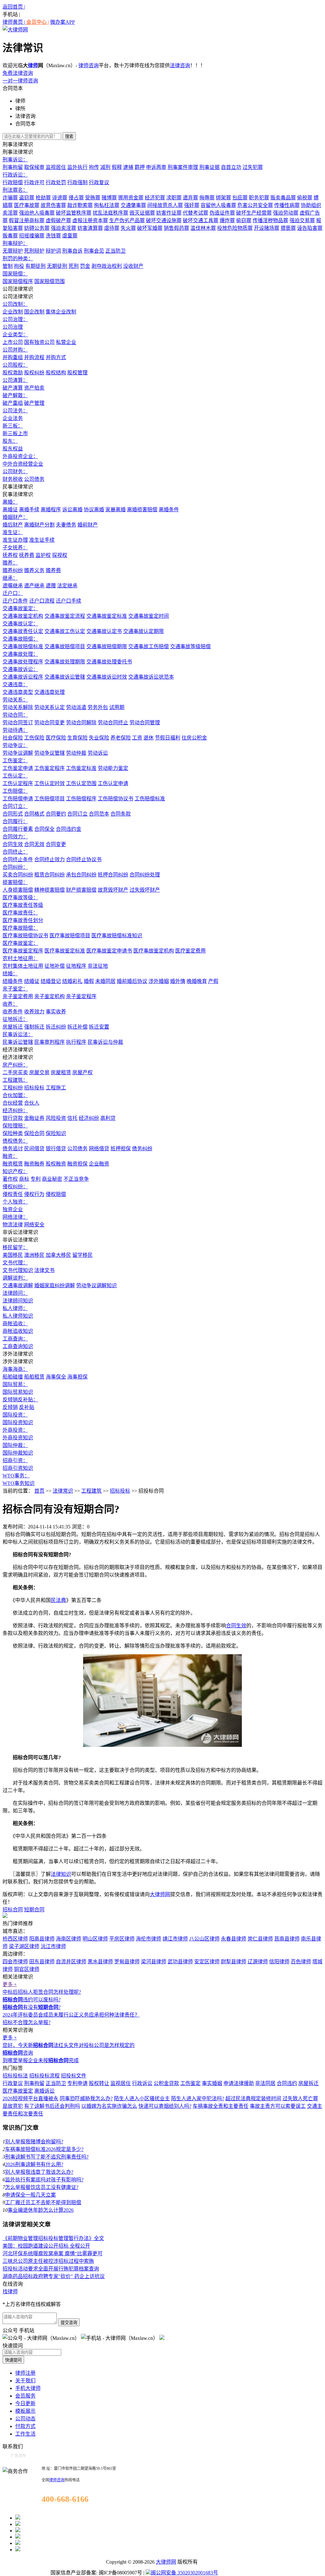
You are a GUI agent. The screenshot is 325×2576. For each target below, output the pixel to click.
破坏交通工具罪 (201, 220)
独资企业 (13, 1209)
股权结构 (56, 373)
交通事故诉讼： (20, 669)
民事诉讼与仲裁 (105, 1042)
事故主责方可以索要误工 (278, 2106)
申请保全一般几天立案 (30, 2195)
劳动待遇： (15, 730)
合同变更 (56, 844)
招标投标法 (15, 2076)
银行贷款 (13, 1118)
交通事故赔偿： (20, 639)
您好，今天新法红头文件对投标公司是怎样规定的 (69, 2045)
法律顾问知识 (18, 1301)
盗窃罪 (27, 198)
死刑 (74, 266)
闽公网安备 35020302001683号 (184, 2573)
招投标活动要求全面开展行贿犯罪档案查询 (51, 2269)
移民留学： (15, 1247)
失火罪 (128, 228)
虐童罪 (70, 236)
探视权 (60, 555)
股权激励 (13, 373)
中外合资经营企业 (23, 464)
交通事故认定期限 (143, 631)
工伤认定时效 (50, 783)
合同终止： (15, 852)
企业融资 (99, 1164)
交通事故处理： (20, 654)
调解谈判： (15, 1278)
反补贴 (27, 1407)
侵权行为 (34, 1194)
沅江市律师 (53, 1946)
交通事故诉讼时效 (107, 677)
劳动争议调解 (18, 753)
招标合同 (13, 1910)
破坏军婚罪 (150, 228)
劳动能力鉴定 (113, 768)
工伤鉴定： (15, 761)
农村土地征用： (20, 958)
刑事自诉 (72, 251)
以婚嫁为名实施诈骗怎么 (109, 2106)
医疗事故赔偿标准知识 (117, 936)
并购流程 (34, 357)
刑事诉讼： (15, 160)
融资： (10, 1156)
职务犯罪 (259, 198)
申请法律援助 (239, 2083)
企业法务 (13, 418)
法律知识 (61, 1874)
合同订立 (77, 814)
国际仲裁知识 (18, 1453)
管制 (8, 266)
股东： (10, 441)
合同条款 (121, 814)
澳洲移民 (34, 1255)
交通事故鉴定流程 (65, 616)
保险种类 (13, 1133)
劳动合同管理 (145, 723)
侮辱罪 (207, 198)
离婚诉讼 (44, 2091)
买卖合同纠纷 (18, 875)
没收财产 (133, 266)
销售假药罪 (176, 228)
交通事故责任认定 (23, 631)
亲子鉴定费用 (18, 996)
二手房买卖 (15, 1072)
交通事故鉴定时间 (149, 616)
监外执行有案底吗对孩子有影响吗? (44, 2180)
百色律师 (301, 1962)
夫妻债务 (66, 525)
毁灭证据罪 (142, 213)
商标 (24, 1179)
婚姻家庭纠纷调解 (55, 1285)
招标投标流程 (44, 2076)
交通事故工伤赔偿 (149, 646)
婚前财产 (88, 525)
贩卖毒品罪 (283, 198)
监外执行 (77, 167)
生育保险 (77, 738)
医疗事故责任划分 (23, 920)
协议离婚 (94, 510)
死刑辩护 (34, 251)
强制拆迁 (34, 1027)
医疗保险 (56, 738)
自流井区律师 (71, 1962)
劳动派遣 (76, 707)
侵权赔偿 (56, 1194)
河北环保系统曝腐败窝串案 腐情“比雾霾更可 (53, 2253)
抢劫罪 (43, 198)
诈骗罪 (10, 198)
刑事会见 (94, 251)
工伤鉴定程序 (50, 768)
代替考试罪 (196, 213)
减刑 (105, 167)
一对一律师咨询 (20, 81)
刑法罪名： (15, 190)
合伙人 (32, 1103)
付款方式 (25, 2426)
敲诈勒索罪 (80, 205)
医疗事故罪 (27, 205)
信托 (72, 1118)
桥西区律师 (15, 1939)
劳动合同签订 (18, 723)
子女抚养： (15, 548)
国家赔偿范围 (50, 281)
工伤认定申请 (113, 783)
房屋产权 (83, 1072)
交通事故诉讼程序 (23, 677)
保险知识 (56, 1133)
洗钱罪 (53, 236)
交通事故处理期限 (65, 662)
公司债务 (34, 479)
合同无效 (34, 844)
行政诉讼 (142, 2083)
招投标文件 (74, 2076)
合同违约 (287, 2083)
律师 (33, 65)
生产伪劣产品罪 (127, 220)
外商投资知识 (18, 1438)
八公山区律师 (204, 1939)
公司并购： (15, 350)
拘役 (19, 266)
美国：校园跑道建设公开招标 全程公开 (46, 2246)
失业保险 (99, 738)
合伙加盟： (15, 1095)
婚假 (89, 981)
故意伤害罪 (53, 205)
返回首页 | (14, 7)
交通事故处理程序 (23, 662)
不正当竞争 (76, 1179)
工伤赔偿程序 (81, 799)
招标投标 (34, 1088)
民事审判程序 (50, 1042)
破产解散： (15, 395)
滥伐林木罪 (203, 228)
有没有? (32, 2007)
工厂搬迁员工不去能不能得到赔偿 (43, 2202)
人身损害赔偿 (18, 890)
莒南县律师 (287, 1939)
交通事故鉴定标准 (107, 616)
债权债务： (15, 1141)
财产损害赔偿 (81, 890)
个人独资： (15, 1202)
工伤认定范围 (81, 783)
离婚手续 (29, 510)
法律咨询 (180, 65)
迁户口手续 (69, 601)
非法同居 (265, 2083)
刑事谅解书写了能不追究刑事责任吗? (47, 2157)
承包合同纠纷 (81, 875)
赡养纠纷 (13, 570)
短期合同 (34, 1910)
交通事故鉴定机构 (23, 616)
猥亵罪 (288, 228)
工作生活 (25, 2434)
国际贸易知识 (18, 1392)
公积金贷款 (166, 2083)
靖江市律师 (175, 1939)
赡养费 (53, 570)
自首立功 (231, 167)
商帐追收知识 (18, 1331)
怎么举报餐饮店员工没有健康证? (42, 2187)
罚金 (85, 266)
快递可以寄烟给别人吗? (165, 2106)
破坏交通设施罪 (164, 220)
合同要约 (56, 814)
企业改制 (13, 312)
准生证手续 (42, 540)
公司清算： (15, 380)
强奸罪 (192, 205)
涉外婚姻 (159, 981)
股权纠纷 (34, 373)
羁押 (140, 167)
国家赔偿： (15, 274)
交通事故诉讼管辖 (65, 677)
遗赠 (51, 586)
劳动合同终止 (113, 723)
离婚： (10, 502)
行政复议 (99, 182)
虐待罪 (112, 228)
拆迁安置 (99, 1027)
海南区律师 (69, 1939)
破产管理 (34, 403)
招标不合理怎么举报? (27, 2022)
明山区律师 (95, 1939)
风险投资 (56, 1118)
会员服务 (25, 2396)
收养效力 (34, 1012)
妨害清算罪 (90, 228)
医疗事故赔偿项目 (70, 936)
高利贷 (108, 1118)
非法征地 (98, 966)
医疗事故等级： (20, 897)
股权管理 (77, 373)
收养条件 (13, 1012)
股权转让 (99, 2083)
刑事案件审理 (183, 167)
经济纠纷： (15, 1110)
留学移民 (83, 1255)
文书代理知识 (18, 1270)
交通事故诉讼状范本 (151, 677)
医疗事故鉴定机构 (154, 951)
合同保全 (44, 829)
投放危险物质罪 (235, 228)
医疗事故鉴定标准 (65, 951)
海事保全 (56, 1377)
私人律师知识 (18, 1316)
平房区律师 (122, 1939)
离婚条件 (169, 510)
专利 (36, 1179)
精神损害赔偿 (50, 890)
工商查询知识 (18, 1346)
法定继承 (67, 586)
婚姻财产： (15, 517)
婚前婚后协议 (132, 981)
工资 (137, 738)
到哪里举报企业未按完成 (41, 2060)
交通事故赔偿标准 (23, 646)
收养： (10, 1004)
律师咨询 (89, 65)
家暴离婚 (116, 510)
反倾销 (10, 1407)
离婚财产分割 (39, 525)
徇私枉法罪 (107, 205)
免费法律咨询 (18, 73)
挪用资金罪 (131, 198)
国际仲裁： (15, 1445)
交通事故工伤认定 (65, 631)
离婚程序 (51, 510)
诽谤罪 (60, 198)
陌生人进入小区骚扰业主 (142, 2098)
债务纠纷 (142, 1149)
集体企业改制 (61, 312)
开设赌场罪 (267, 228)
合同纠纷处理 (145, 875)
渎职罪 (174, 198)
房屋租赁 (61, 1072)
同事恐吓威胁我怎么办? (86, 2098)
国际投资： (15, 1415)
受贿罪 (93, 198)
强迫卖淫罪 (63, 228)
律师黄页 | (14, 22)
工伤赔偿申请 (18, 799)
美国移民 (13, 1255)
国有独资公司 (39, 342)
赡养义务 (34, 570)
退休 (149, 738)
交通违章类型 (18, 692)
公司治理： (15, 319)
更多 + (10, 1984)
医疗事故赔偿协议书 (25, 936)
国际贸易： (15, 1384)
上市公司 (13, 342)
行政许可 (34, 182)
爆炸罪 (227, 220)
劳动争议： (15, 745)
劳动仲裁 (76, 753)
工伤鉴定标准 (81, 768)
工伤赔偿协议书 (116, 799)
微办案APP (63, 22)
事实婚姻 (212, 2083)
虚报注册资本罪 (90, 220)
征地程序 (76, 966)
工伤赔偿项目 (50, 799)
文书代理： (15, 1263)
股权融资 (56, 1164)
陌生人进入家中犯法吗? (198, 2098)
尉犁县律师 (234, 1962)
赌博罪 (109, 198)
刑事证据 (209, 167)
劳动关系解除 (18, 707)
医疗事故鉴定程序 (23, 951)
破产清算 (13, 388)
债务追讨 (13, 1149)
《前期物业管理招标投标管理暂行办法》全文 (53, 2238)
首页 (39, 1491)
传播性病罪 (287, 205)
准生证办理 (15, 540)
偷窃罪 (244, 220)
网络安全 (34, 1225)
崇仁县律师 (260, 1939)
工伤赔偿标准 (150, 799)
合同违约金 (69, 829)
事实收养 (56, 1012)
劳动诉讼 (98, 753)
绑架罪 (223, 198)
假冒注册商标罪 (27, 220)
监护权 (43, 555)
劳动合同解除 (81, 723)
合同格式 (34, 814)
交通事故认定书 (104, 631)
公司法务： (15, 411)
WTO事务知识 (19, 1483)
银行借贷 (56, 1149)
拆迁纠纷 (56, 1027)
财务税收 (13, 479)
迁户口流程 (42, 601)
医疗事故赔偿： (20, 928)
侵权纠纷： (15, 1187)
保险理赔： (15, 1126)
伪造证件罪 (222, 213)
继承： (10, 578)
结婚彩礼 (72, 981)
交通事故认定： (20, 624)
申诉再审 (156, 167)
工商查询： (15, 1339)
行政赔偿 (13, 182)
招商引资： (15, 1460)
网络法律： (15, 1217)
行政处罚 (56, 182)
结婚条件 (13, 981)
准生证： (13, 532)
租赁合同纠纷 (50, 875)
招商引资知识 (18, 1468)
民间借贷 (34, 1149)
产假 (213, 981)
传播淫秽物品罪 (270, 220)
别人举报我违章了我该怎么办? (39, 2172)
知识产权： (15, 1171)
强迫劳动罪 (286, 213)
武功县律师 (180, 1962)
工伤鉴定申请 (18, 768)
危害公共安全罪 (255, 205)
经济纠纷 (89, 1118)
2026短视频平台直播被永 (30, 2098)
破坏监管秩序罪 (74, 213)
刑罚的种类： (18, 258)
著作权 (10, 1179)
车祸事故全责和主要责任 (221, 2106)
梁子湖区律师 (24, 1946)
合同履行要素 (18, 829)
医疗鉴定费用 (190, 951)
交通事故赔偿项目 (65, 646)
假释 (117, 167)
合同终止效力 (50, 859)
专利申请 (77, 2083)
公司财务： (15, 471)
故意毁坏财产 (113, 890)
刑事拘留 (13, 167)
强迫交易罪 (302, 220)
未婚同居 (105, 981)
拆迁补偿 (77, 1027)
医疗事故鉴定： (20, 943)
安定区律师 (207, 1962)
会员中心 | (38, 22)
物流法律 (13, 1225)
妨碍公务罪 (37, 228)
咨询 (18, 2053)
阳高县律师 (42, 1939)
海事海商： (15, 1369)
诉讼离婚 (72, 510)
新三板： (13, 426)
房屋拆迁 (13, 1027)
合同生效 (13, 844)
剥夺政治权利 (107, 266)
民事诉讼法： (18, 1034)
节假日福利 (168, 738)
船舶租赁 (34, 1377)
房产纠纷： (15, 1065)
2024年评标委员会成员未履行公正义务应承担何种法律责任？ (71, 2015)
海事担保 (77, 1377)
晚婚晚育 (197, 981)
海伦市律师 (149, 1939)
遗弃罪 (190, 198)
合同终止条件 (18, 859)
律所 (20, 109)
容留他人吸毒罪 (218, 205)
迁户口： (13, 593)
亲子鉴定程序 (81, 996)
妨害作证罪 (169, 213)
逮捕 (128, 167)
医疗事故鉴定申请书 (109, 951)
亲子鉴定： (15, 989)
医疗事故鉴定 (18, 2091)
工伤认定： (15, 776)
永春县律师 (234, 1939)
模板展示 (25, 2411)
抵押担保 (121, 1149)
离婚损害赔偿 (142, 510)
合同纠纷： (15, 867)
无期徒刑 (57, 266)
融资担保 (77, 1164)
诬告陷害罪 (310, 228)
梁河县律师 (154, 1962)
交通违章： (15, 684)
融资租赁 (13, 1164)
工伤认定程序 (18, 783)
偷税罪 (305, 198)
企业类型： (15, 335)
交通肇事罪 (133, 205)
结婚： (10, 974)
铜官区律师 (27, 1969)
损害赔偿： (15, 882)
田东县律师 (42, 1962)
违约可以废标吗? (32, 2000)
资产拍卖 (34, 388)
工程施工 (56, 1088)
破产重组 (13, 403)
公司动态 (25, 2419)
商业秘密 (52, 1179)
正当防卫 (116, 251)
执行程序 (76, 1042)
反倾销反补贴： (20, 1400)
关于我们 (25, 2381)
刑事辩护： (15, 243)
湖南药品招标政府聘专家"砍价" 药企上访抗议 (54, 2276)
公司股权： (15, 365)
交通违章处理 (50, 692)
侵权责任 (13, 1194)
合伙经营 (13, 1103)
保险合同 (34, 1133)
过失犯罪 (253, 167)
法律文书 (44, 1270)
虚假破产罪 (58, 220)
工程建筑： (15, 1080)
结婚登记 (51, 981)
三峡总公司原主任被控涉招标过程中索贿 (48, 2261)
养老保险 (121, 738)
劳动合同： (15, 715)
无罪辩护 (13, 251)
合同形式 (13, 814)
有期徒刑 (36, 266)
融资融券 (34, 1164)
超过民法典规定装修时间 (253, 2098)
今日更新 (25, 2403)
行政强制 (77, 182)
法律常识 (63, 1491)
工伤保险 (34, 738)
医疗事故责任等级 (23, 905)
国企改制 (34, 312)
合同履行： (15, 821)
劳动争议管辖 (50, 753)
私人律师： (15, 1308)
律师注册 (25, 2373)
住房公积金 (194, 738)
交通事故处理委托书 (109, 662)
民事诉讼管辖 (18, 1042)
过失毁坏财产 (145, 890)
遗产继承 (34, 586)
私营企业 (66, 342)
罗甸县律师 (127, 1962)
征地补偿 (55, 966)
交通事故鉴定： (20, 608)
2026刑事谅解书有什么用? (34, 2164)
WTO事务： (16, 1476)
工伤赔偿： (15, 791)
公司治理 (13, 327)
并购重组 (13, 357)
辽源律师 (258, 1962)
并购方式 (56, 357)
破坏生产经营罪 (254, 213)
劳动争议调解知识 (96, 1285)
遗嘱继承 (13, 586)
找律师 (10, 2292)
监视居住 (56, 167)
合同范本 (25, 124)
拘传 (94, 167)
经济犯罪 (155, 198)
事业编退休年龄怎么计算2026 (41, 2210)
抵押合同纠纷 (113, 875)
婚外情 (178, 981)
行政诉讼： (15, 175)
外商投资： (15, 1430)
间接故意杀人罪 (165, 205)
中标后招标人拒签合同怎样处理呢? (42, 1992)
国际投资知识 (18, 1422)
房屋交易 (39, 1072)
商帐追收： (15, 1324)
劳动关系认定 (50, 707)
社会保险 (13, 738)
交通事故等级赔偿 (190, 646)
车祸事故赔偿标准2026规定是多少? (44, 2149)
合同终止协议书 (84, 859)
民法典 (58, 1600)
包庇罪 (240, 198)
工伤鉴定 (190, 2083)
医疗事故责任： (20, 913)
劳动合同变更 (50, 723)
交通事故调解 (18, 1285)
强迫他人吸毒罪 (37, 213)
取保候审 (34, 167)
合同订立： (15, 806)
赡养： (10, 563)
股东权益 (13, 449)
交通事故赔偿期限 (107, 646)
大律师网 (160, 1894)
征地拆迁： (15, 1019)
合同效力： (15, 837)
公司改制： (15, 304)
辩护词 (53, 251)
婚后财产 (13, 525)
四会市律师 (15, 1962)
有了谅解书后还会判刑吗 (52, 2106)
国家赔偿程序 (18, 281)
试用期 (117, 707)
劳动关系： (15, 700)
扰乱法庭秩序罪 (110, 213)
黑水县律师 (100, 1962)
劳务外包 (98, 707)
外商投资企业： (20, 456)
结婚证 (32, 981)
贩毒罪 (10, 236)
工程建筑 (91, 1491)
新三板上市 (15, 433)
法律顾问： (15, 1293)
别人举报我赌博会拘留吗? (34, 2142)
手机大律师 (28, 2388)
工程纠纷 (13, 1088)
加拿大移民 (58, 1255)
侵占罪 (76, 198)
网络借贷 (99, 1149)
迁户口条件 (15, 601)
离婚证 (10, 510)
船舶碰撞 (13, 1377)
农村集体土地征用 (23, 966)
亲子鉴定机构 (50, 996)
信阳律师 (279, 1962)
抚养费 (27, 555)
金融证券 (34, 1118)
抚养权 (10, 555)
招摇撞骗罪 (32, 236)
